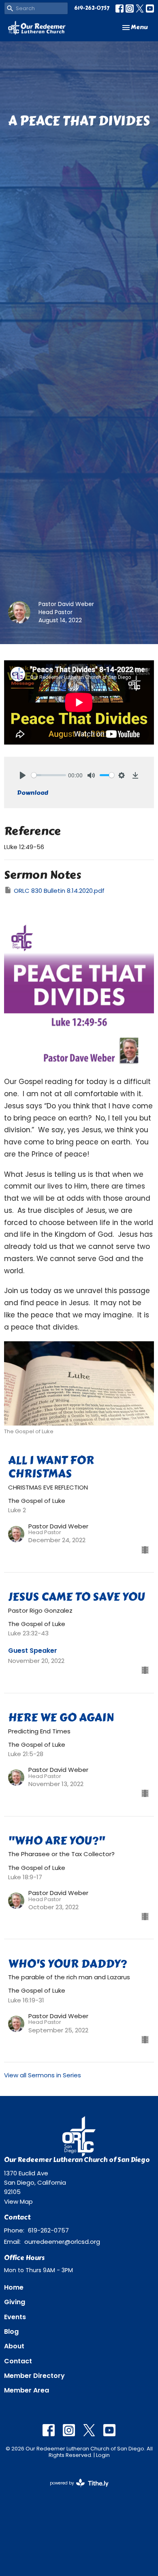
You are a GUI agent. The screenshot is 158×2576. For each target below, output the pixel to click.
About (14, 2346)
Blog (11, 2332)
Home (14, 2287)
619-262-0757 (92, 8)
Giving (15, 2302)
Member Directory (34, 2376)
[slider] (49, 775)
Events (15, 2317)
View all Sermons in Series (43, 2075)
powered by (75, 2490)
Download (33, 793)
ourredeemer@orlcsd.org (62, 2242)
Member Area (27, 2390)
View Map (18, 2201)
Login (103, 2455)
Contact (18, 2361)
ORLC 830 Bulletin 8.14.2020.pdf (59, 891)
